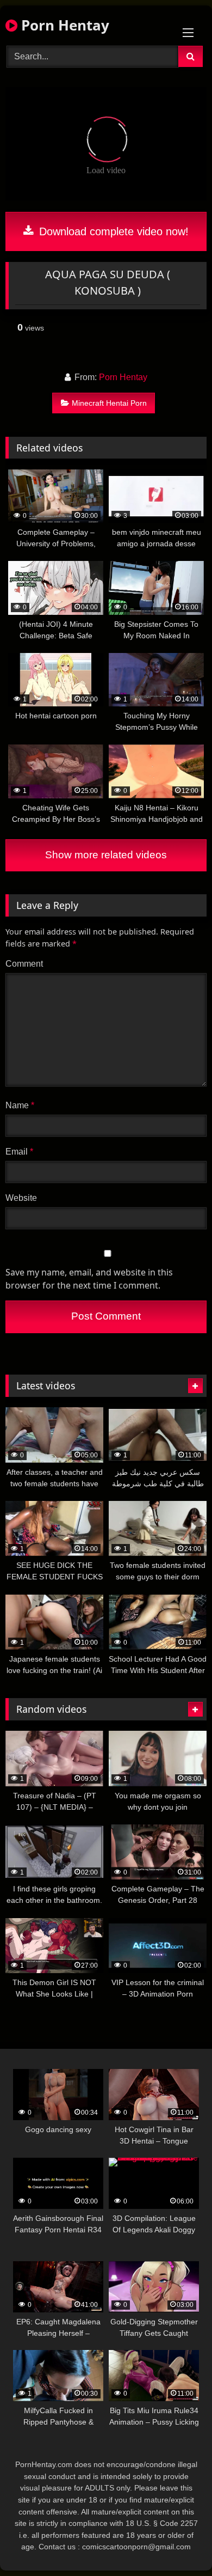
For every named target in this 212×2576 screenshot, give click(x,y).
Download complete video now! (112, 231)
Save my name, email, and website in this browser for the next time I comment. (89, 1279)
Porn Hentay (63, 25)
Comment (24, 964)
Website (21, 1198)
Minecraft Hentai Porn (109, 403)
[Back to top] (178, 2544)
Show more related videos (106, 855)
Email (19, 1152)
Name (20, 1105)
